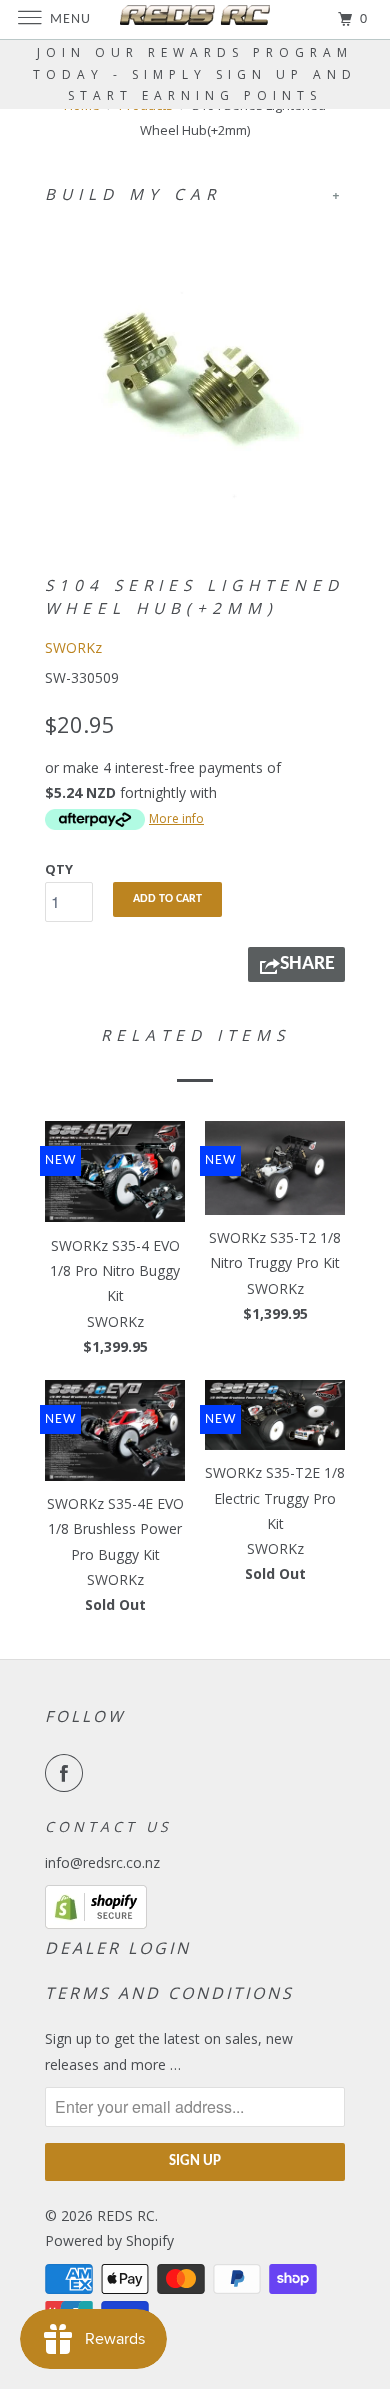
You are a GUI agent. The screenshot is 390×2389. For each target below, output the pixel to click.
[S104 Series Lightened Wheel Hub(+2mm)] (195, 371)
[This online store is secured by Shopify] (96, 1923)
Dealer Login (118, 1948)
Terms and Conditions (169, 1993)
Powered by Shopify (109, 2240)
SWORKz (73, 647)
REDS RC (126, 2215)
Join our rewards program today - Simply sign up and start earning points (195, 74)
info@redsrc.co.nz (102, 1862)
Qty (59, 869)
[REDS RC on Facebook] (68, 1773)
